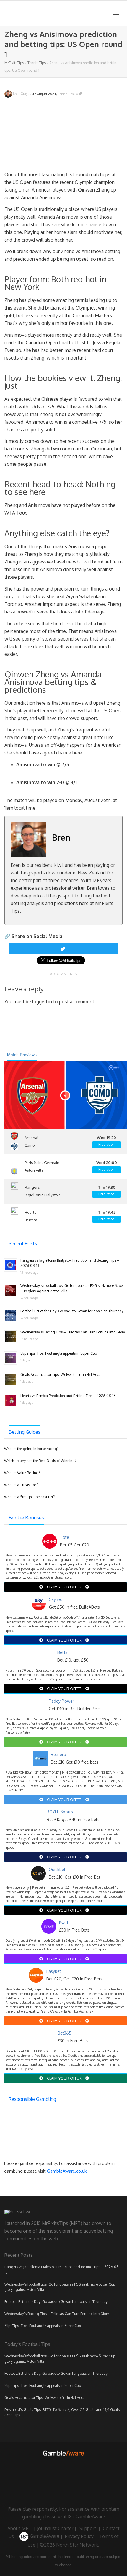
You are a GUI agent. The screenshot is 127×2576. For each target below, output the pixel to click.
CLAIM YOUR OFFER (64, 1587)
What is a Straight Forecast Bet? (29, 1497)
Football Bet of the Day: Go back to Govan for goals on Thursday (72, 1311)
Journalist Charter (55, 2528)
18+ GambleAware (87, 2517)
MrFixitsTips (14, 63)
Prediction (106, 1144)
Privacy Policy (79, 2536)
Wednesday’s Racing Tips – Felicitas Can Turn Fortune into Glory (73, 1332)
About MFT (19, 2528)
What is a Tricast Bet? (21, 1485)
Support (87, 2528)
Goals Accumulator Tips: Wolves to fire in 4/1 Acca (61, 1375)
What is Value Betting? (22, 1473)
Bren (61, 837)
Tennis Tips (37, 63)
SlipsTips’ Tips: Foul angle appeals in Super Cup (59, 1353)
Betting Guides (25, 1432)
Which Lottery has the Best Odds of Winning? (40, 1461)
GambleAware (44, 2536)
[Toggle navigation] (116, 13)
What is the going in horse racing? (31, 1449)
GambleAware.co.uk (67, 2171)
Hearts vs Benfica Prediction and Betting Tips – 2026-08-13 (68, 1396)
